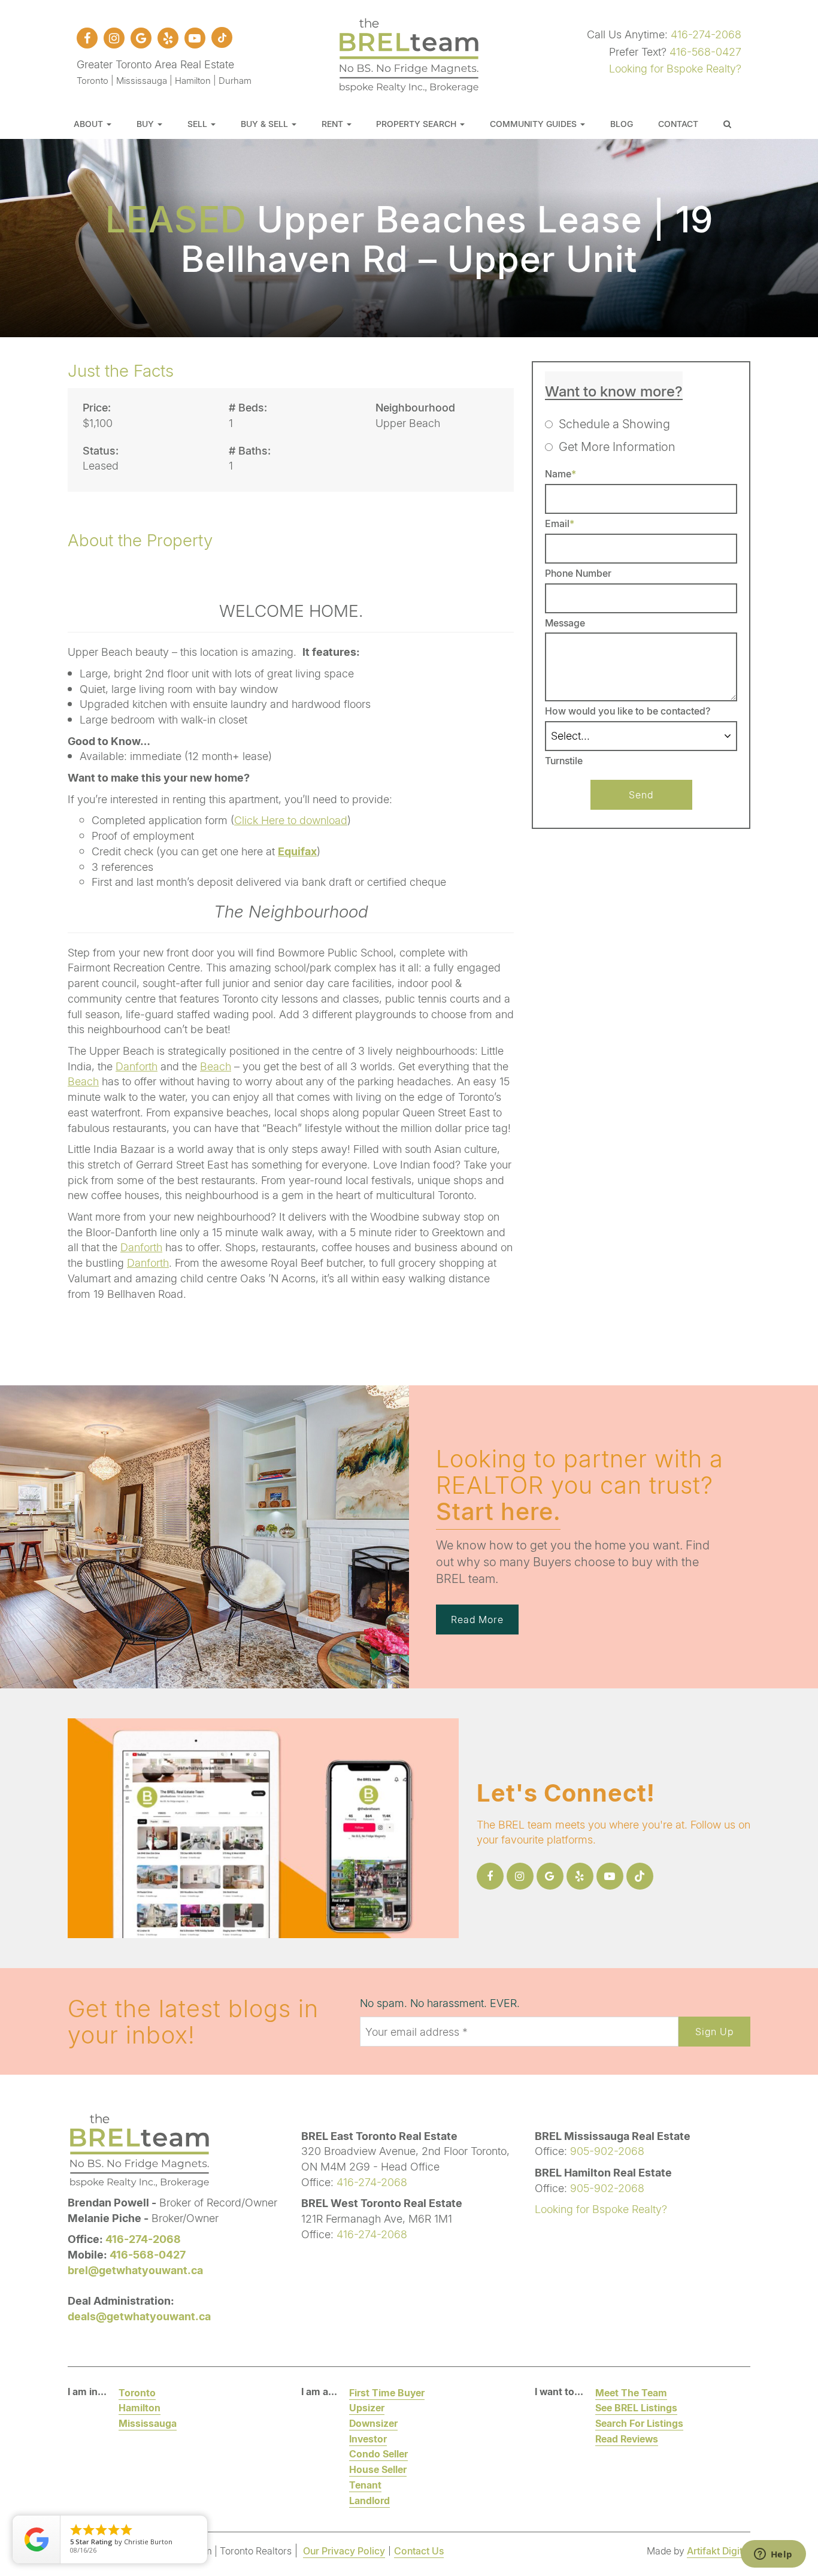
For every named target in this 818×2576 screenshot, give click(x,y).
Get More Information (617, 446)
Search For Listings (639, 2423)
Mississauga (148, 2423)
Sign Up (714, 2031)
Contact (678, 124)
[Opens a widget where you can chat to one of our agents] (773, 2555)
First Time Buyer (387, 2392)
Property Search (417, 124)
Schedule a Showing (614, 423)
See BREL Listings (636, 2407)
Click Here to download (291, 820)
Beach (216, 1066)
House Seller (378, 2469)
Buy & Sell (266, 124)
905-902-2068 (607, 2151)
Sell (199, 124)
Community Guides (534, 124)
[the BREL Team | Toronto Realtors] (409, 53)
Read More (477, 1619)
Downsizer (373, 2423)
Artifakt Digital (719, 2551)
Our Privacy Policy (344, 2551)
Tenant (365, 2485)
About (90, 124)
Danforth (137, 1066)
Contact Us (419, 2551)
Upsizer (367, 2407)
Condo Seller (378, 2454)
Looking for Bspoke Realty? (675, 68)
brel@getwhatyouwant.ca (135, 2270)
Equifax (297, 851)
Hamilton (140, 2407)
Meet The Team (631, 2392)
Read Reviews (627, 2439)
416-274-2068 (706, 34)
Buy (146, 124)
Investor (368, 2439)
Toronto (137, 2392)
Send (641, 794)
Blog (622, 124)
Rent (334, 124)
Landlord (369, 2500)
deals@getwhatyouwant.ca (139, 2316)
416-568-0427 (705, 52)
